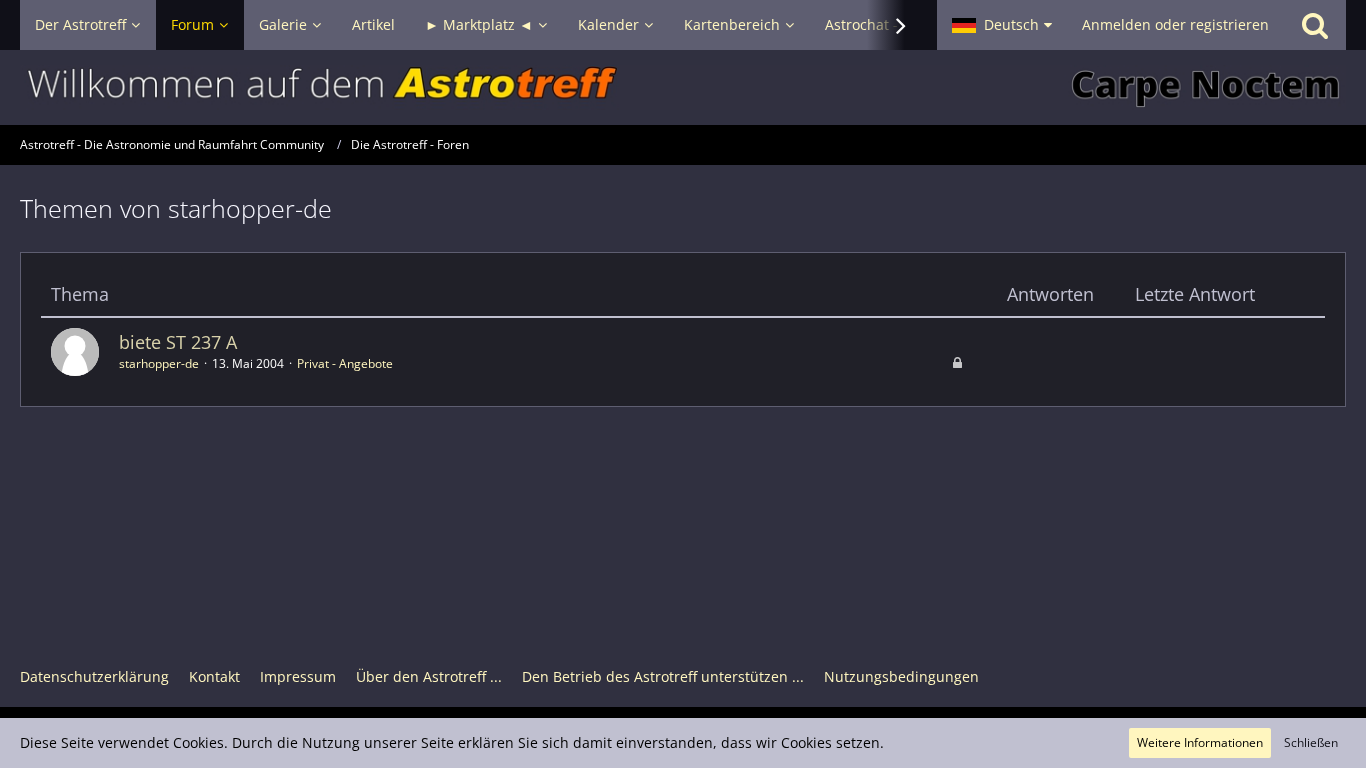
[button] (1002, 25)
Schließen (1311, 742)
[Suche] (1315, 25)
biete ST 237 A (178, 342)
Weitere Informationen (1200, 742)
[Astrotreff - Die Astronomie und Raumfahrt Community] (683, 87)
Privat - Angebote (345, 363)
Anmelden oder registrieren (1175, 24)
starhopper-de (159, 363)
